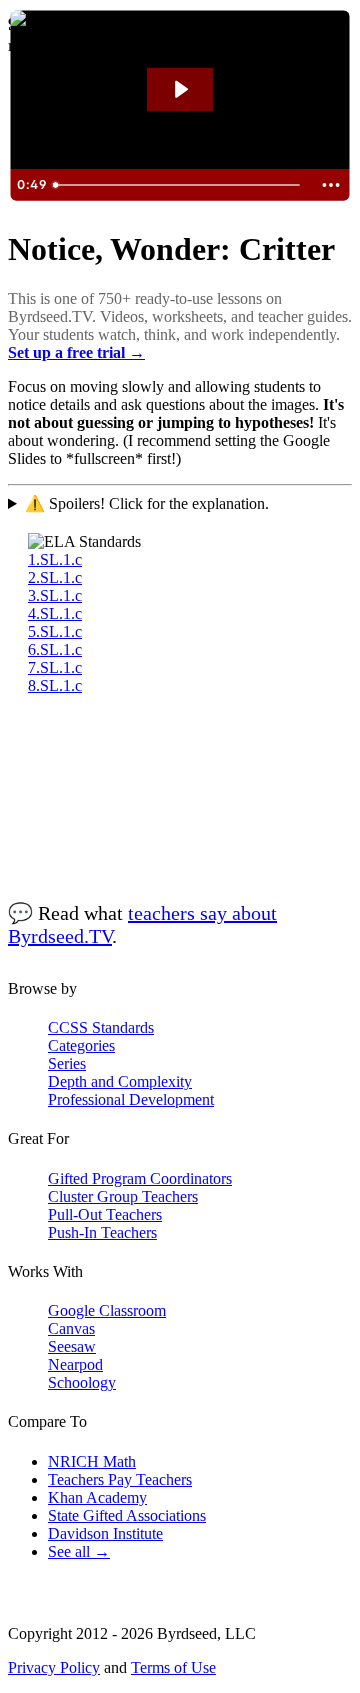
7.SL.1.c (55, 667)
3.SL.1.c (55, 595)
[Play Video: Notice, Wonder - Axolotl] (180, 89)
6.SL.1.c (55, 649)
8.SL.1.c (55, 685)
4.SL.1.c (55, 613)
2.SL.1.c (55, 577)
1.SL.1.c (55, 559)
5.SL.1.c (55, 631)
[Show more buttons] (331, 185)
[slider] (178, 185)
